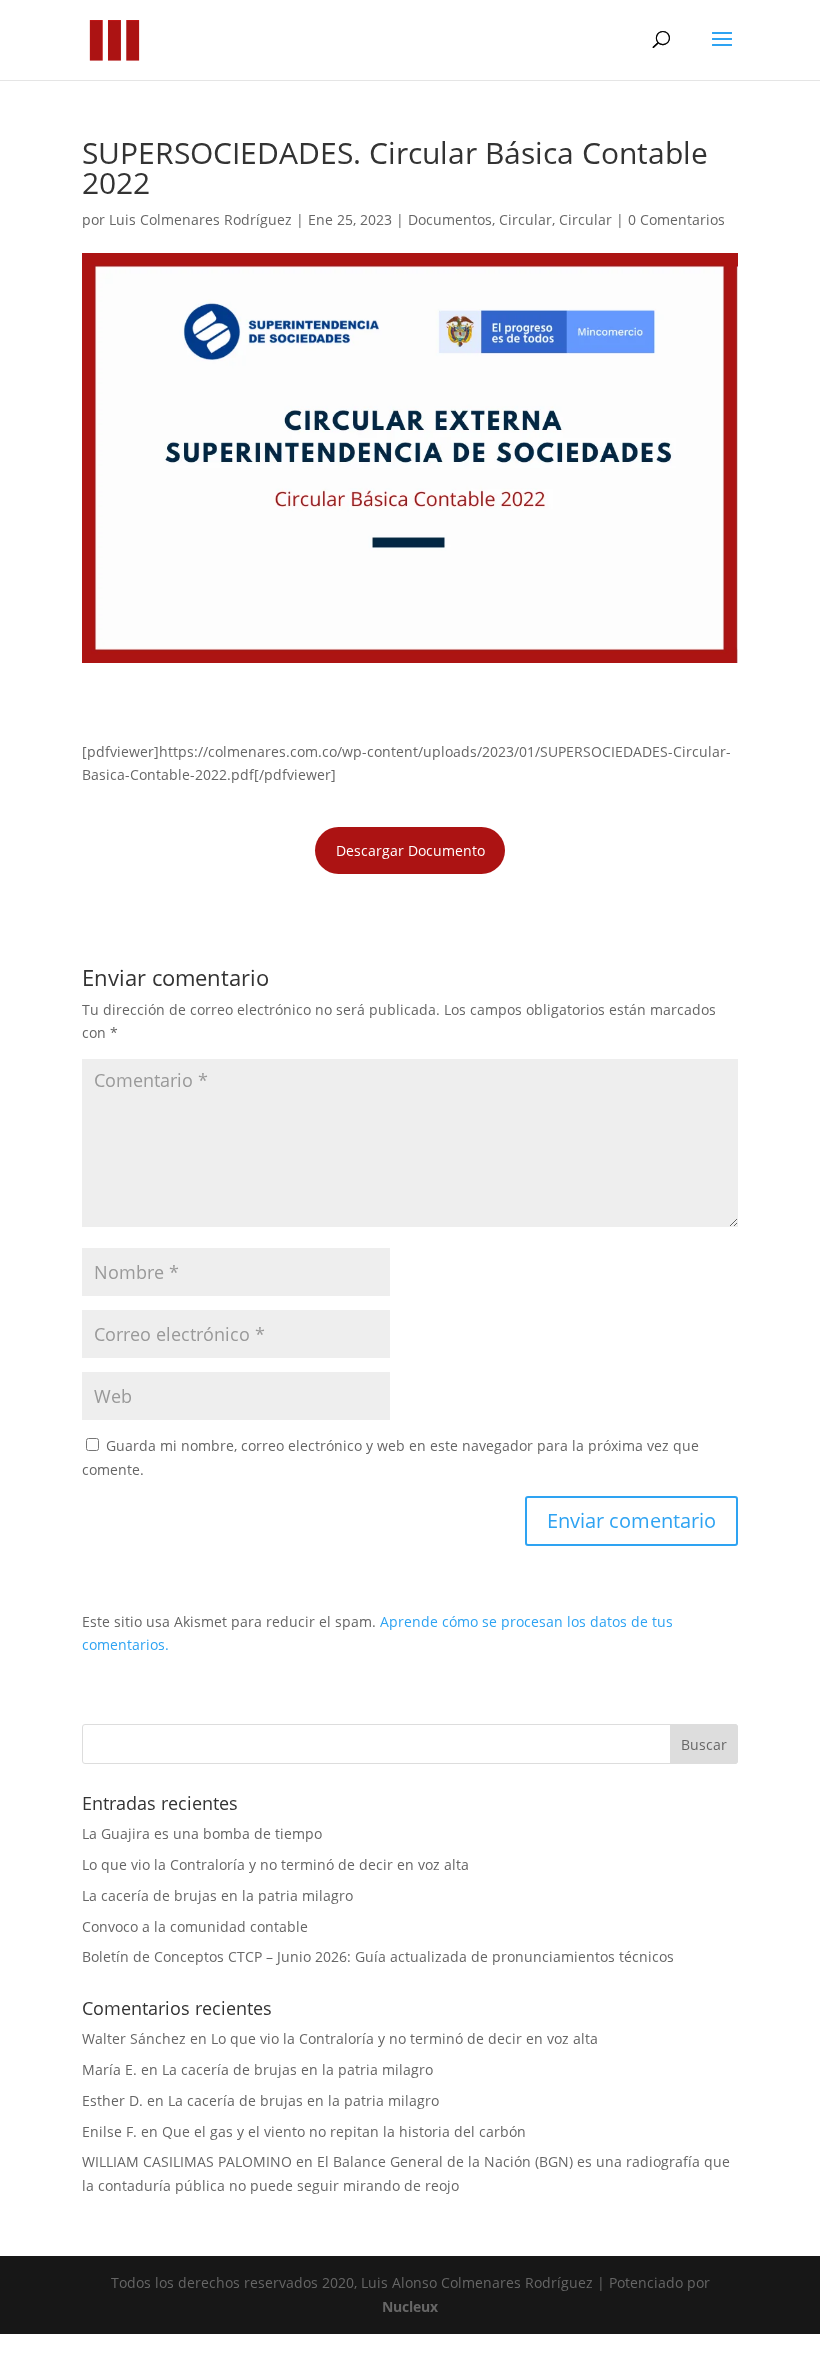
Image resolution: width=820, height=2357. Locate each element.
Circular (525, 219)
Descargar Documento (410, 850)
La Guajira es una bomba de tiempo (202, 1833)
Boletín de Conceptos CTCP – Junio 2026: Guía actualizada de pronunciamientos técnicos (378, 1956)
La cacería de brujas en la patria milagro (217, 1895)
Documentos (450, 219)
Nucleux (410, 2306)
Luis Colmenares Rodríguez (200, 219)
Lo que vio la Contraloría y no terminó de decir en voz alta (275, 1864)
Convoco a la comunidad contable (195, 1926)
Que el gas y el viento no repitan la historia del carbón (344, 2131)
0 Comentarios (676, 219)
